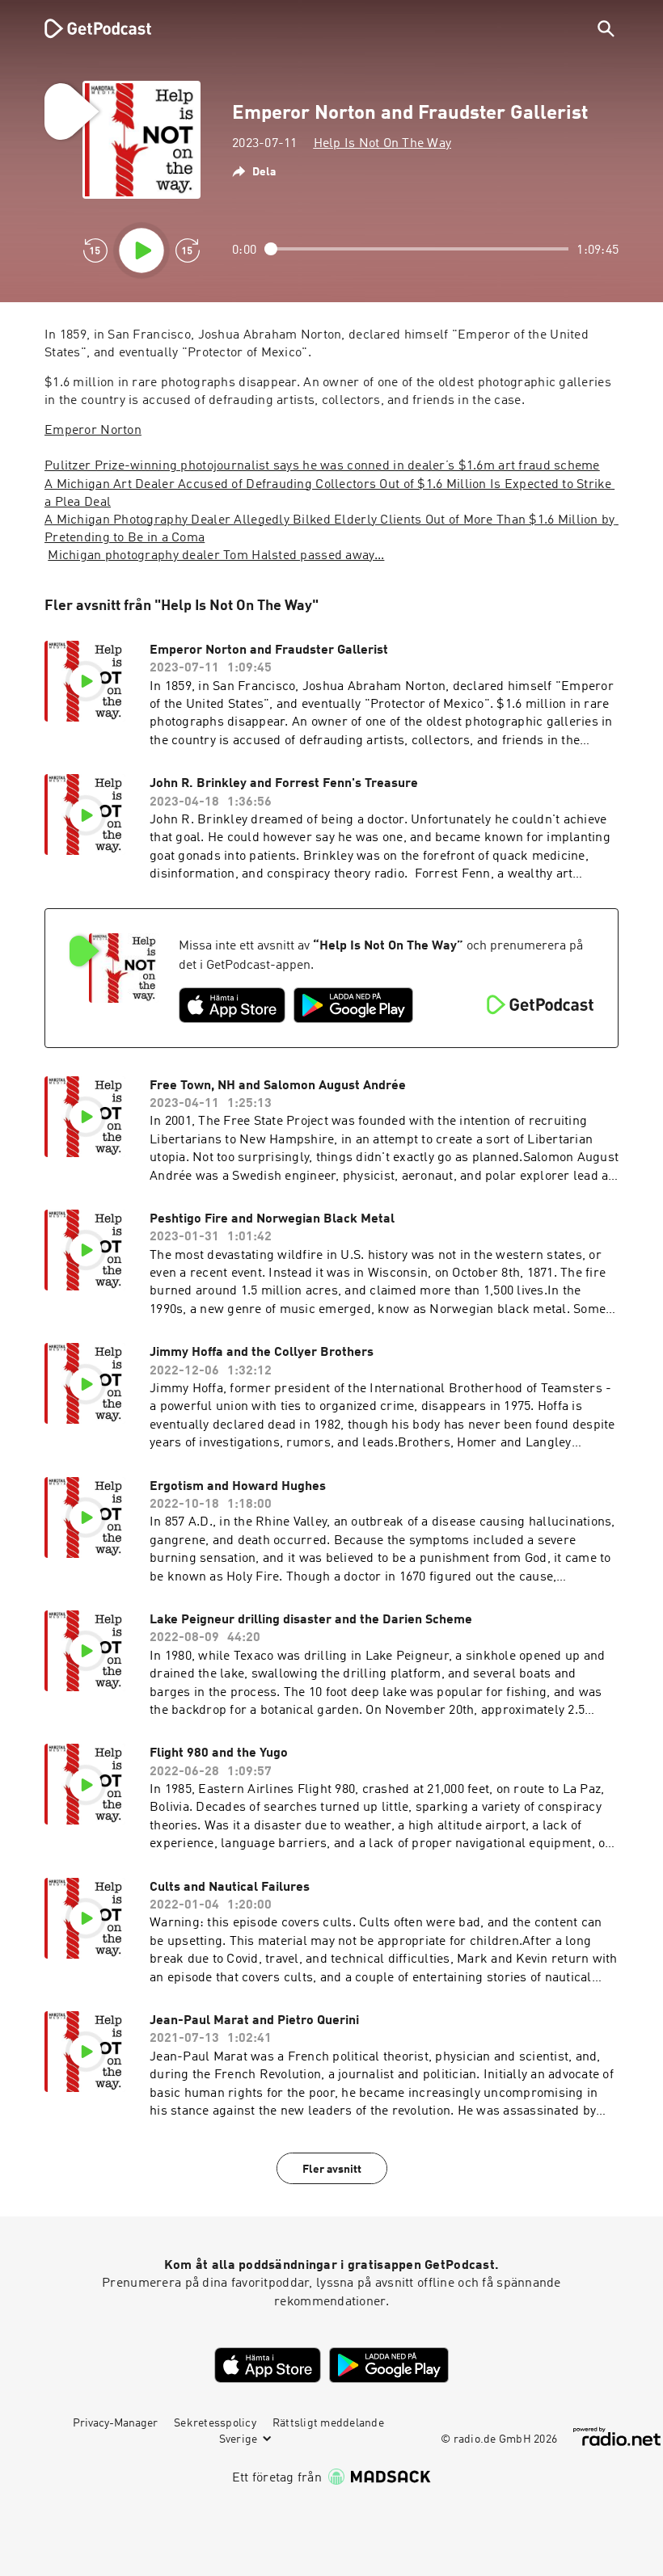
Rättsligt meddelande (328, 2423)
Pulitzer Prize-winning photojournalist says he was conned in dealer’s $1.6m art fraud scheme (322, 466)
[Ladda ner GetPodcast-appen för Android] (353, 1005)
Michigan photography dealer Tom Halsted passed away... (216, 556)
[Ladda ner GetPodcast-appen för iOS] (232, 1005)
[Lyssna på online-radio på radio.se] (617, 2437)
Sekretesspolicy (215, 2423)
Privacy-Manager (115, 2423)
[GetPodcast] (87, 28)
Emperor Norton (93, 431)
